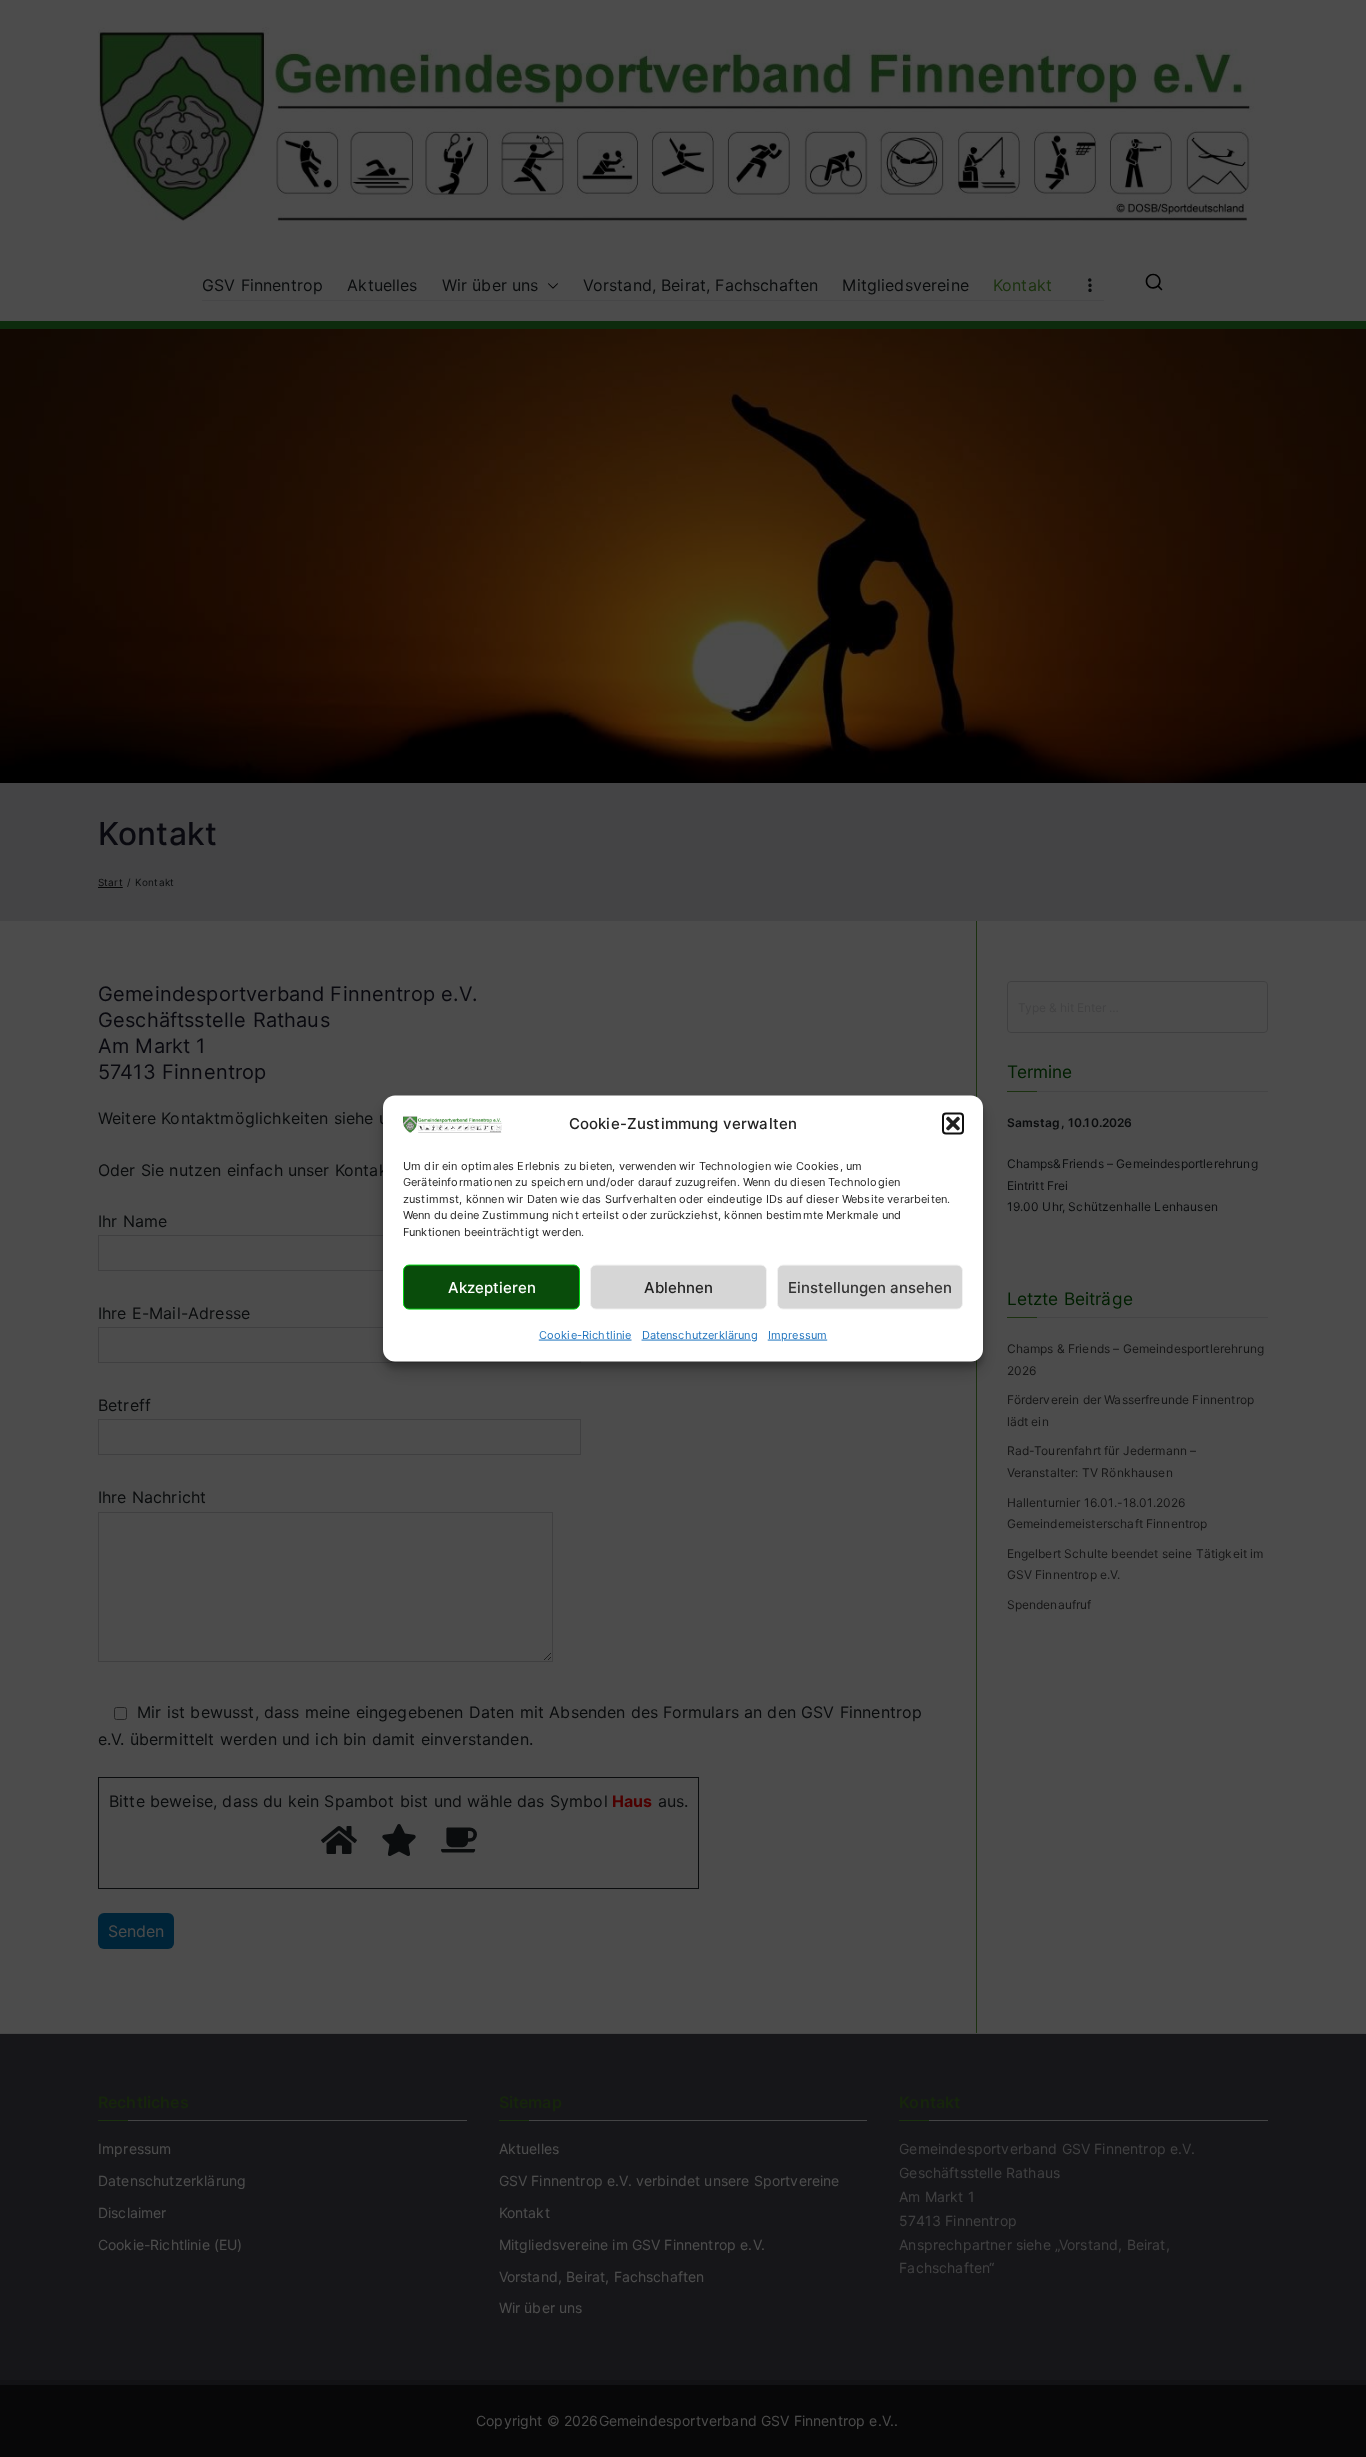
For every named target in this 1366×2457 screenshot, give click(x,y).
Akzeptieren (492, 1286)
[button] (953, 1124)
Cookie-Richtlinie (585, 1335)
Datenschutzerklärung (700, 1335)
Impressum (797, 1335)
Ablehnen (678, 1286)
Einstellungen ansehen (870, 1286)
